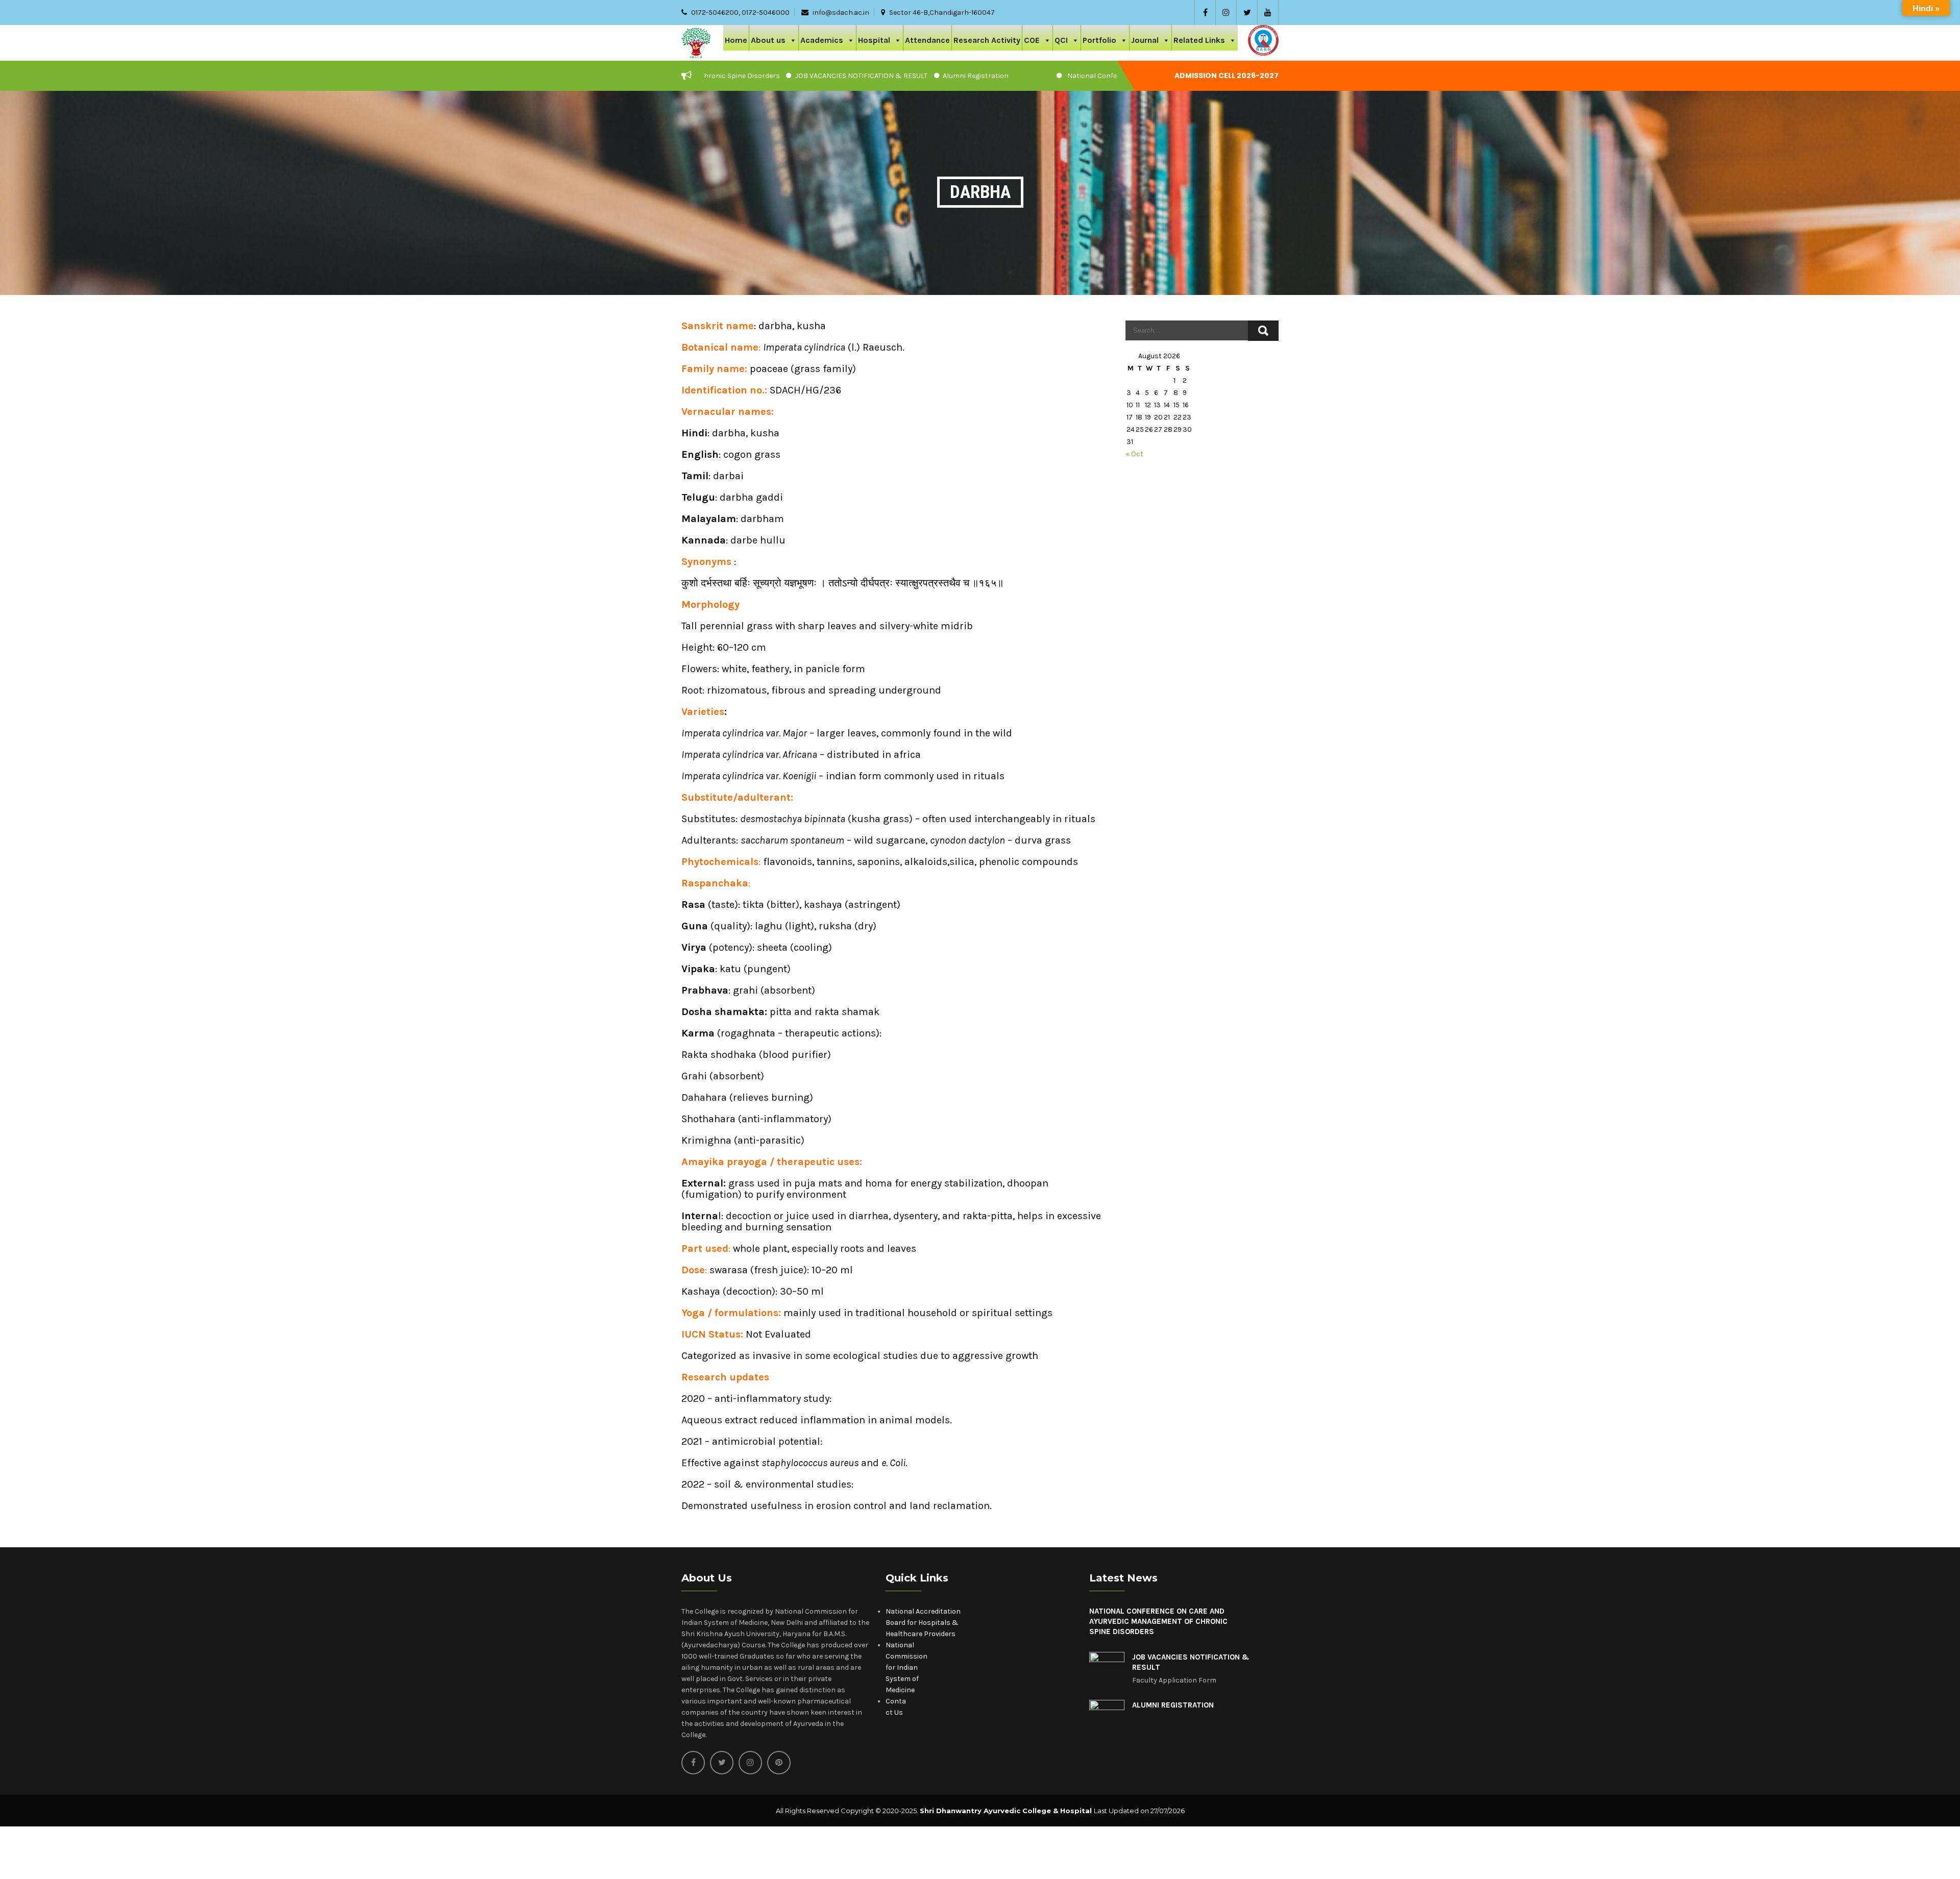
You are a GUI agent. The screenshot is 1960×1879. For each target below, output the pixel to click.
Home (736, 40)
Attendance (927, 40)
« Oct (1134, 454)
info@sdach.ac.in (841, 13)
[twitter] (1247, 13)
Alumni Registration (878, 76)
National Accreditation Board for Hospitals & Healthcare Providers (923, 1623)
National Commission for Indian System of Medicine (906, 1667)
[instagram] (1226, 13)
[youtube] (1268, 13)
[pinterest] (779, 1763)
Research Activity (987, 40)
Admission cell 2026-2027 (1227, 76)
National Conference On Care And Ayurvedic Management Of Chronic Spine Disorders (1110, 76)
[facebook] (1205, 13)
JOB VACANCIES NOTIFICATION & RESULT (763, 76)
